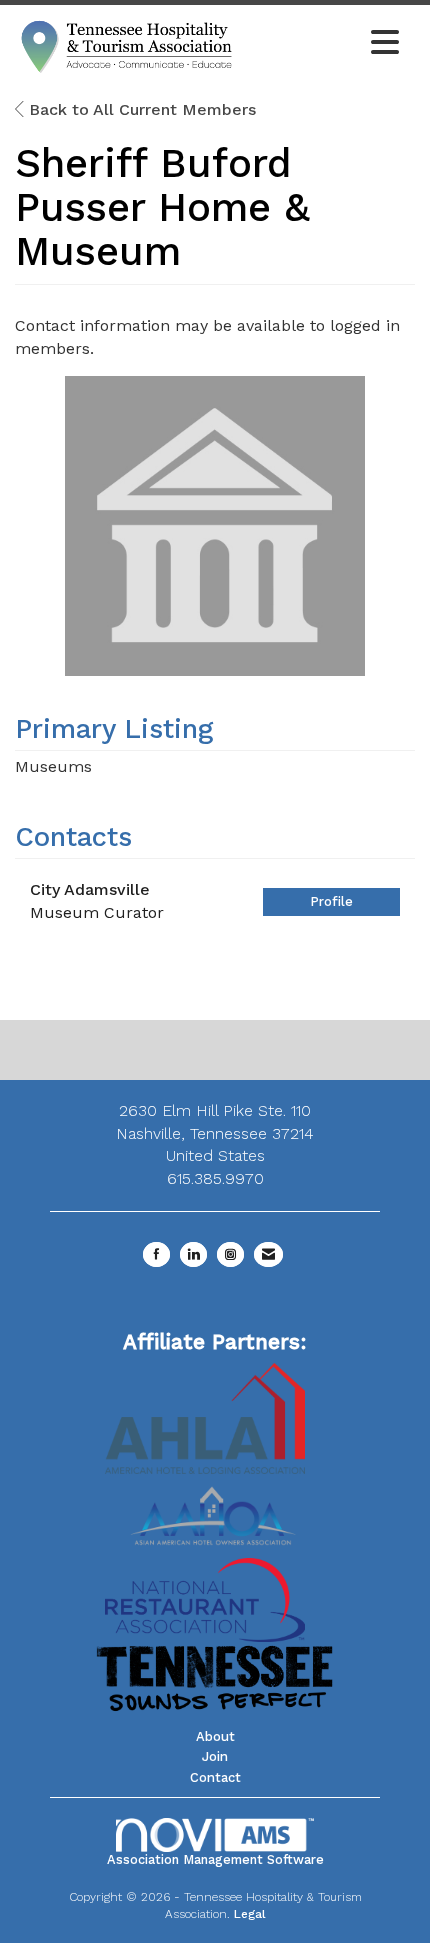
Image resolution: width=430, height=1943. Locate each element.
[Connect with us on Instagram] (230, 1254)
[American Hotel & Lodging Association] (205, 1416)
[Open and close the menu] (324, 44)
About (215, 1736)
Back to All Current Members (140, 109)
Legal (250, 1914)
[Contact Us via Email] (268, 1254)
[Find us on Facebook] (156, 1254)
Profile (331, 901)
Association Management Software (215, 1859)
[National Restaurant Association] (205, 1598)
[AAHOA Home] (215, 1508)
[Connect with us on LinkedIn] (193, 1254)
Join (215, 1756)
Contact (215, 1777)
